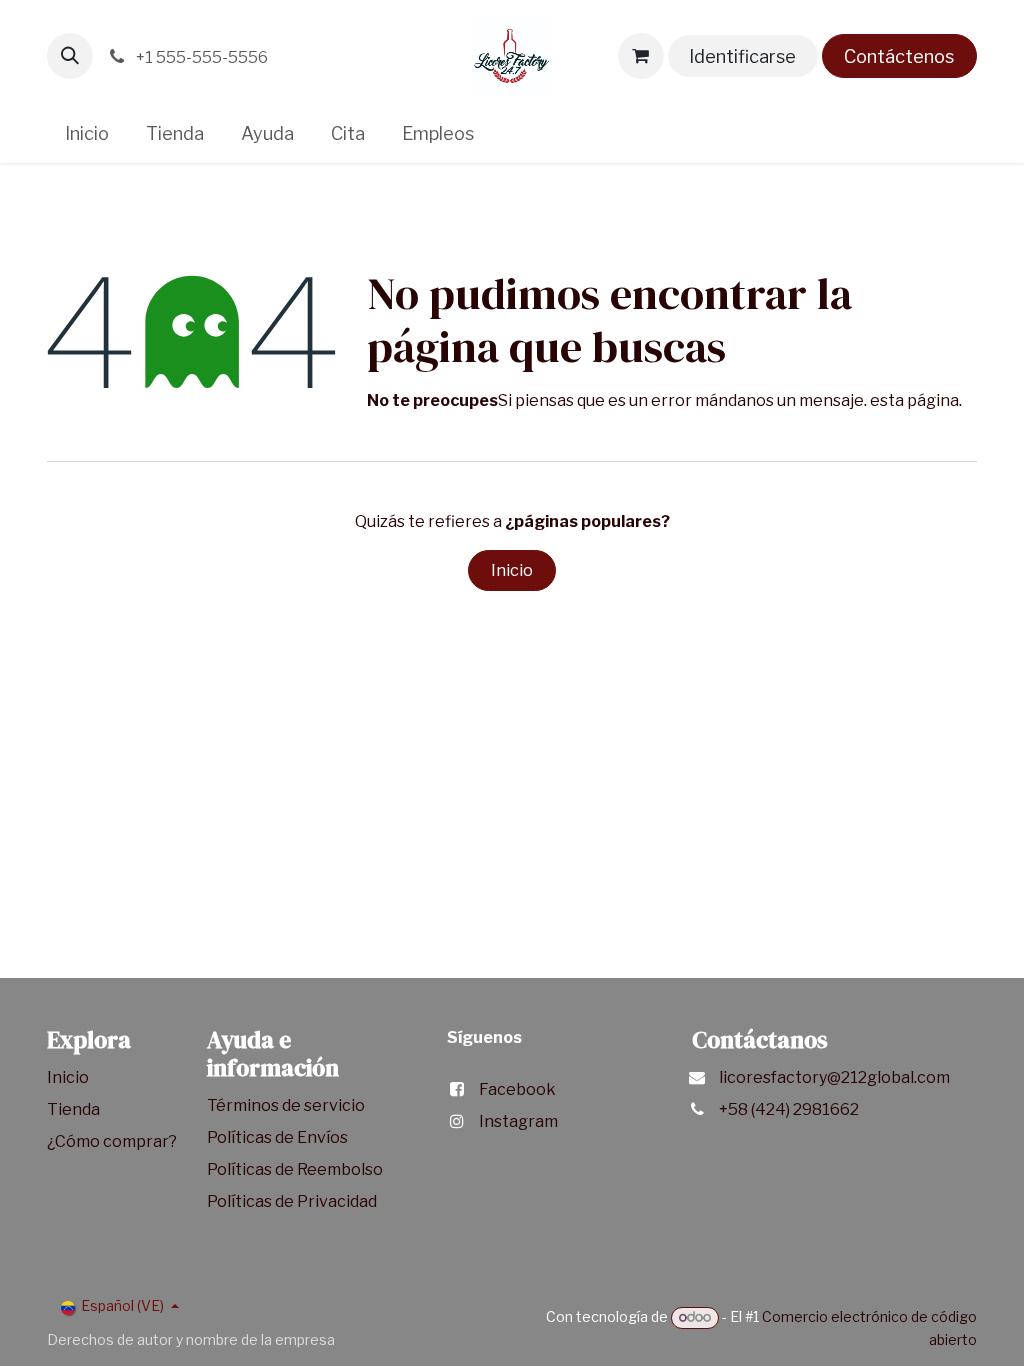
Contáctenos (899, 56)
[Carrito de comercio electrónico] (641, 56)
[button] (70, 56)
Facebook (517, 1089)
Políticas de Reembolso (295, 1169)
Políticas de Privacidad (292, 1201)
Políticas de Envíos (277, 1137)
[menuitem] (87, 133)
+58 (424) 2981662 (789, 1109)
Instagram (518, 1121)
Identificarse (742, 56)
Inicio (512, 570)
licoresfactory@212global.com (834, 1077)
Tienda (75, 1109)
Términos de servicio (287, 1105)
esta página (914, 400)
